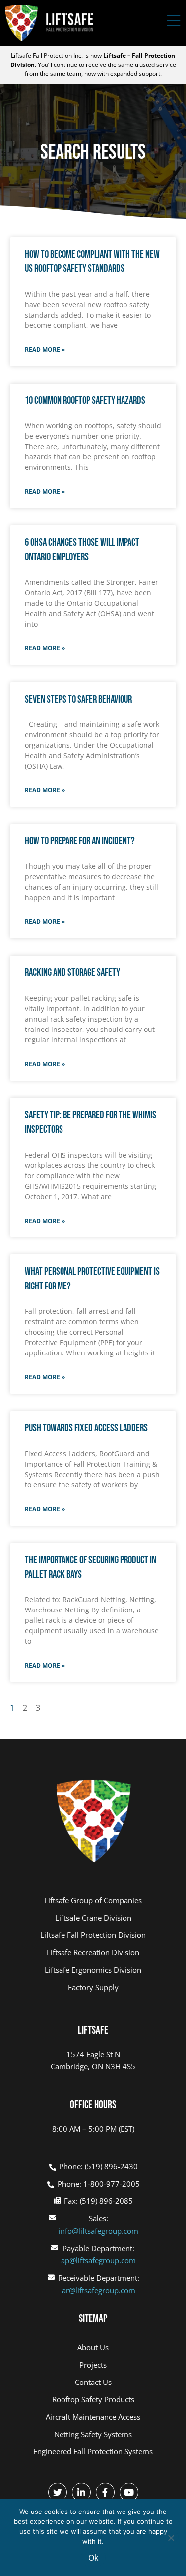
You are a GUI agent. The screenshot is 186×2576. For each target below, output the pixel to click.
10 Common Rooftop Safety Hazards (85, 401)
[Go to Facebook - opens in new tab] (105, 2492)
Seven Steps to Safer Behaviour (78, 699)
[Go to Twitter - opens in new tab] (58, 2492)
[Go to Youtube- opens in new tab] (129, 2492)
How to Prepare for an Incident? (80, 841)
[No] (171, 2537)
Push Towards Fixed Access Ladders (86, 1428)
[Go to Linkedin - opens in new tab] (81, 2492)
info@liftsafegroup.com (98, 2231)
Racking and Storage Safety (72, 973)
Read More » (45, 350)
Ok (93, 2558)
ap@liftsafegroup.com (98, 2260)
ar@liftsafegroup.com (99, 2290)
